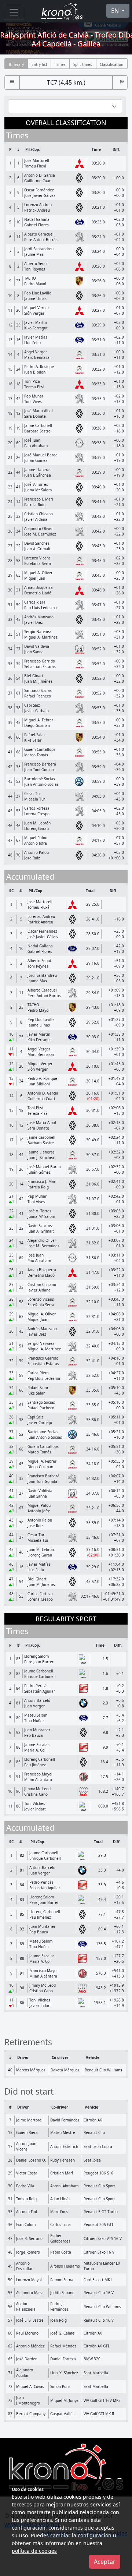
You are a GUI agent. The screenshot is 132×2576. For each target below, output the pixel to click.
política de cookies (34, 2551)
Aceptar (105, 2562)
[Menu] (14, 12)
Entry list (39, 64)
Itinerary (16, 64)
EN (116, 11)
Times (60, 64)
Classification (111, 64)
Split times (83, 64)
